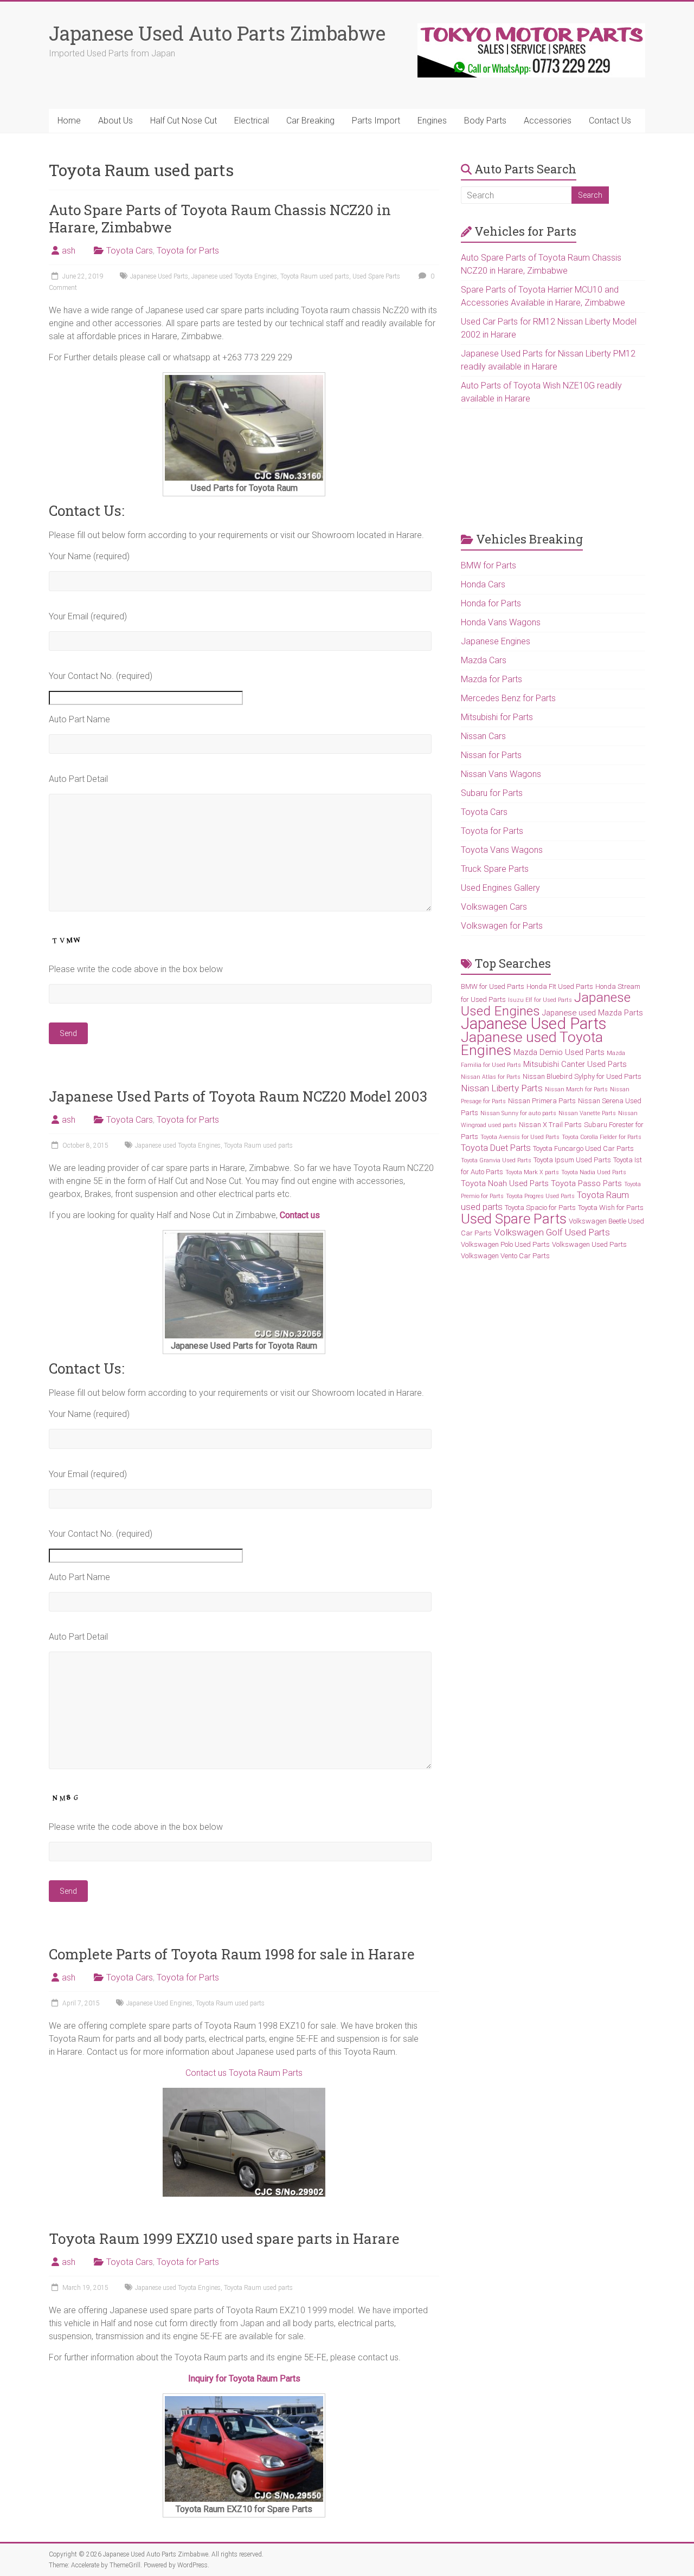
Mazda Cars (484, 660)
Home (69, 121)
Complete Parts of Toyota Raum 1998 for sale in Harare (232, 1954)
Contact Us (610, 121)
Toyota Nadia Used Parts (594, 1172)
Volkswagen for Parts (502, 926)
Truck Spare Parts (495, 869)
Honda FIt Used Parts (560, 986)
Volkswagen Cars (494, 907)
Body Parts (485, 121)
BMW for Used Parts (493, 986)
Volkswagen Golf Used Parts (552, 1232)
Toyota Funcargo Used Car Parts (583, 1148)
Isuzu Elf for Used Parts (540, 1000)
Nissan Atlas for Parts (491, 1077)
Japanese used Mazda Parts (593, 1013)
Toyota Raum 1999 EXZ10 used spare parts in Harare (224, 2238)
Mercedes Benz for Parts (508, 698)
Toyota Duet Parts (496, 1148)
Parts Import (376, 121)
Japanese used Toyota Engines (234, 276)
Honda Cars (483, 584)
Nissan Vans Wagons (501, 774)
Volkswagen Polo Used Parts (505, 1244)
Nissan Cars (483, 736)
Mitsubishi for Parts (497, 717)
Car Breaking (310, 121)
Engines (432, 121)
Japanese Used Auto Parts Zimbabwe (217, 33)
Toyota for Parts (188, 251)
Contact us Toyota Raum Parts (244, 2073)
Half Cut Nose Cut (184, 121)
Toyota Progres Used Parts (540, 1196)
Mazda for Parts (491, 679)
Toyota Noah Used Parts (505, 1183)
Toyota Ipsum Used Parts (572, 1160)
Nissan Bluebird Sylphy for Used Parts (582, 1076)
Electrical (252, 121)
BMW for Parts (489, 565)
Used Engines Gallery (500, 888)
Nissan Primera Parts (542, 1101)
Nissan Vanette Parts (587, 1113)
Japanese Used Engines (159, 2003)
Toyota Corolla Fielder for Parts (602, 1137)
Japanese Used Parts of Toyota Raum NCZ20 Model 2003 (238, 1096)
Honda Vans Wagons (501, 622)
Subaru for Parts (492, 793)
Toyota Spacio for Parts (540, 1208)
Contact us (300, 1215)
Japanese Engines (496, 641)
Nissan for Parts (491, 755)
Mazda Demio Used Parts (559, 1052)
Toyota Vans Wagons (502, 850)
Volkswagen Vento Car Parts (505, 1256)
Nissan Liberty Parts (502, 1088)
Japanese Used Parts (159, 276)
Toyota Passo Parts (586, 1183)
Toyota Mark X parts (532, 1172)
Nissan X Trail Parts (550, 1125)
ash (69, 251)
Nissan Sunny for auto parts (518, 1113)
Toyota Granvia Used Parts (496, 1160)
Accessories (548, 121)
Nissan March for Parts (576, 1089)
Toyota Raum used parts (315, 276)
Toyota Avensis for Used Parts (520, 1137)
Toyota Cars (130, 251)
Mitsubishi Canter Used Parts (575, 1064)
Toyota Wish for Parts (611, 1208)
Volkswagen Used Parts (589, 1244)
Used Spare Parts (376, 276)
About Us (115, 121)
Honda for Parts (491, 603)
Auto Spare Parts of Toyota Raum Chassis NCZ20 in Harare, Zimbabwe (220, 218)
